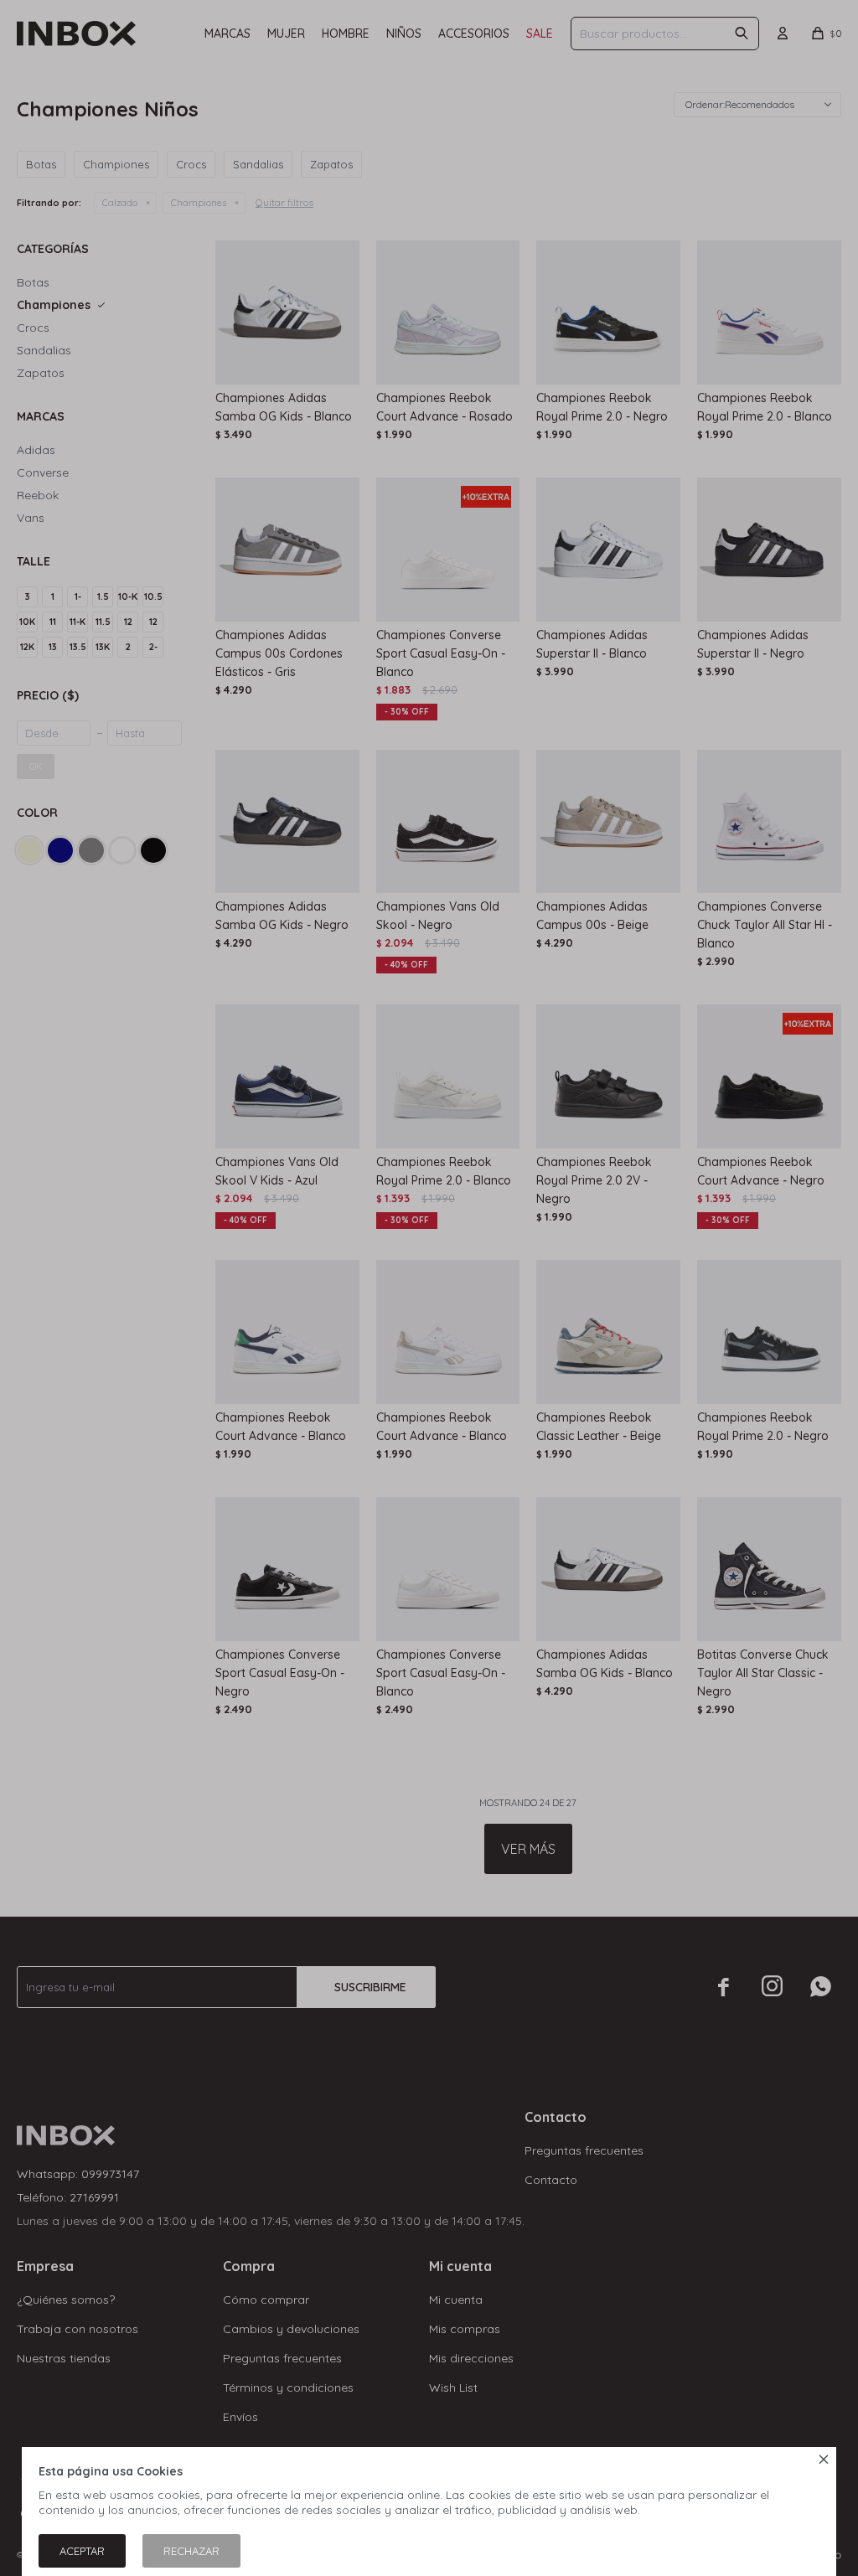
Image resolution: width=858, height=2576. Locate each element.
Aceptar (82, 2551)
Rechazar (191, 2551)
